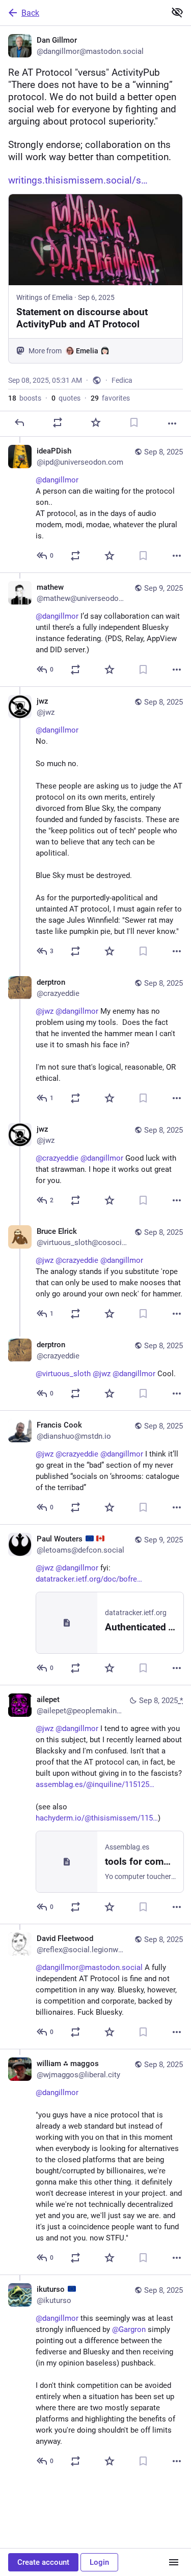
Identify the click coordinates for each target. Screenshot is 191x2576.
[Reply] (19, 422)
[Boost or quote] (58, 422)
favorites (110, 398)
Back (30, 13)
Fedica (122, 380)
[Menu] (174, 2562)
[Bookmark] (134, 422)
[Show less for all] (177, 12)
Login (99, 2562)
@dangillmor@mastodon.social (89, 1967)
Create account (43, 2562)
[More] (172, 423)
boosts (25, 398)
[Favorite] (96, 422)
